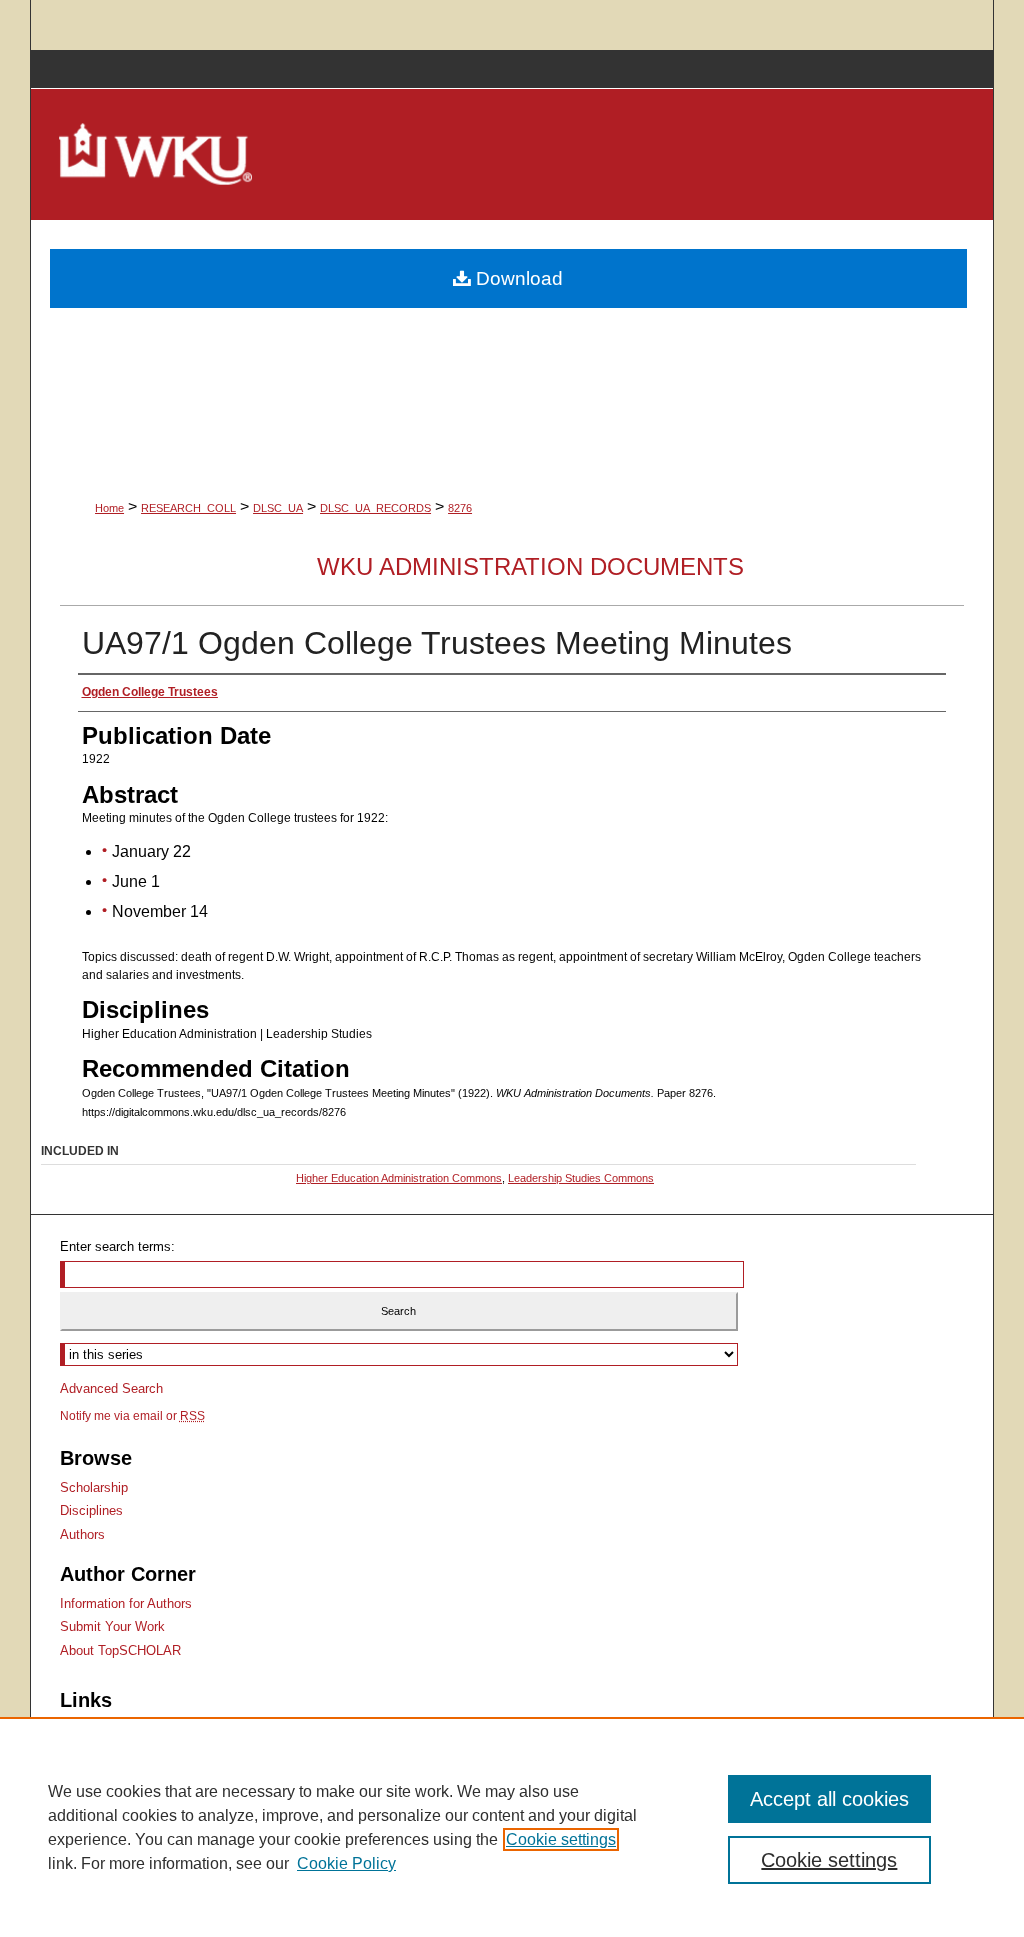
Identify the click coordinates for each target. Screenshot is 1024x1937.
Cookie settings (561, 1839)
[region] (512, 1827)
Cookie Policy (346, 1863)
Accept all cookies (829, 1799)
